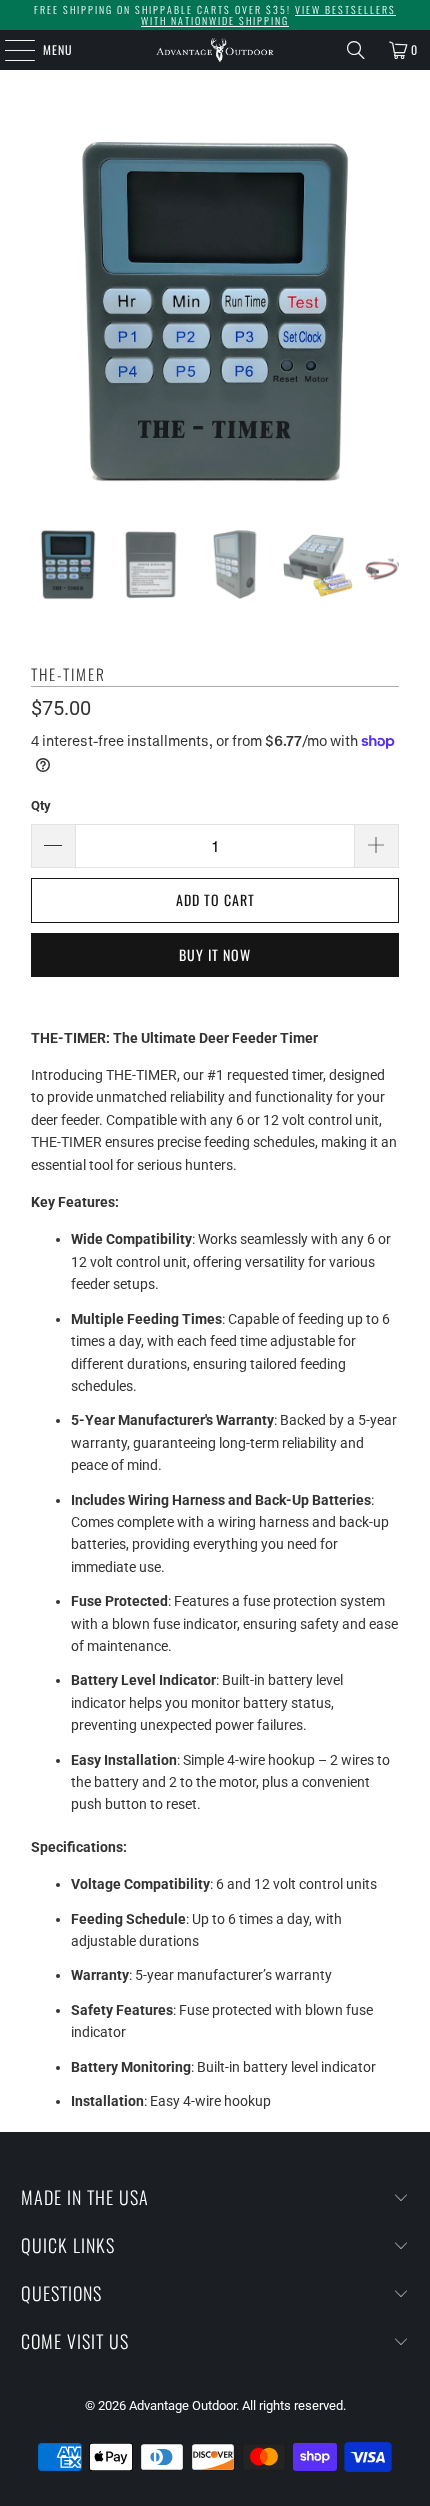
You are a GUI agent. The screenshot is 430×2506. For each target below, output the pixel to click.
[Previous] (46, 314)
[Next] (384, 314)
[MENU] (9, 50)
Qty (41, 805)
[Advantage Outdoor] (215, 50)
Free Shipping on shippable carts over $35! (215, 15)
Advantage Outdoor (182, 2405)
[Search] (356, 50)
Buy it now (215, 954)
